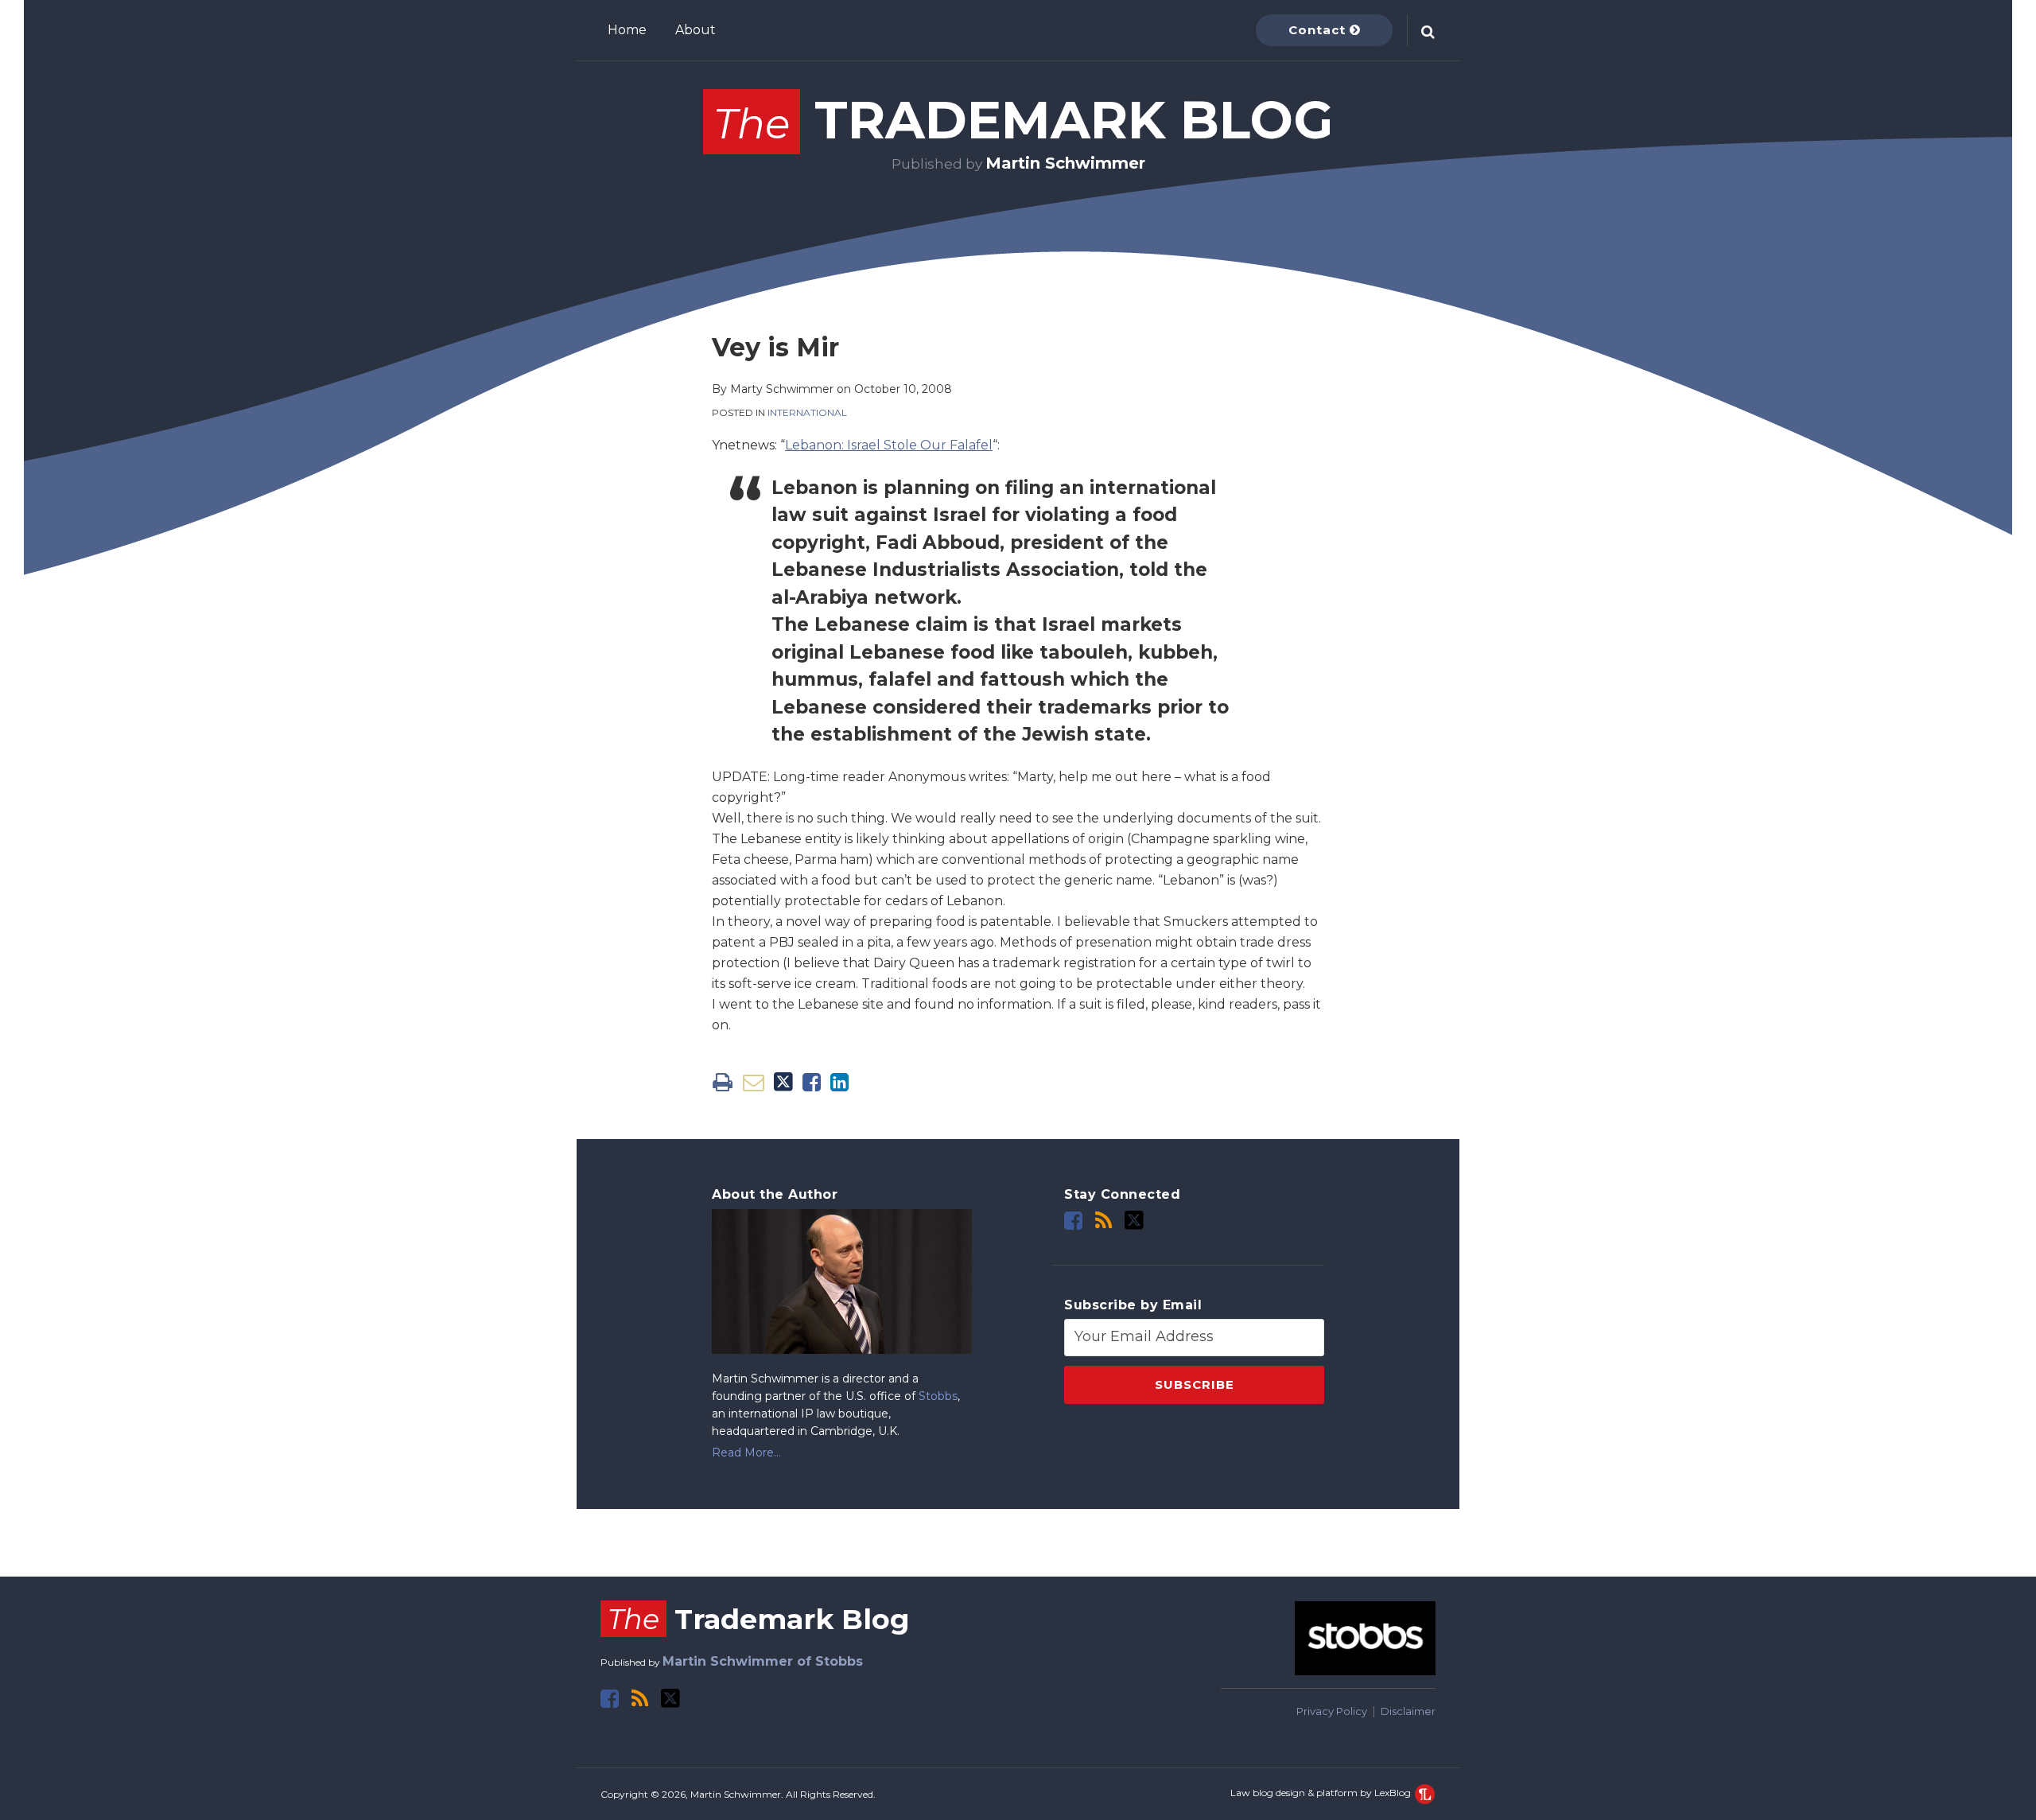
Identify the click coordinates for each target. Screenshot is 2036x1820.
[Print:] (723, 1082)
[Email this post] (754, 1082)
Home (627, 30)
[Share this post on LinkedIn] (839, 1082)
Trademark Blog (1023, 120)
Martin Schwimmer (1065, 163)
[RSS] (1103, 1221)
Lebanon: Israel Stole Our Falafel (889, 445)
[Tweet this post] (783, 1082)
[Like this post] (812, 1082)
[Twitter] (1134, 1220)
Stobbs (938, 1396)
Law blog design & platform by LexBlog (1322, 1793)
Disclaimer (1408, 1711)
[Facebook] (1073, 1221)
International (807, 412)
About (696, 30)
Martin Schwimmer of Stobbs (763, 1661)
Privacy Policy (1332, 1711)
